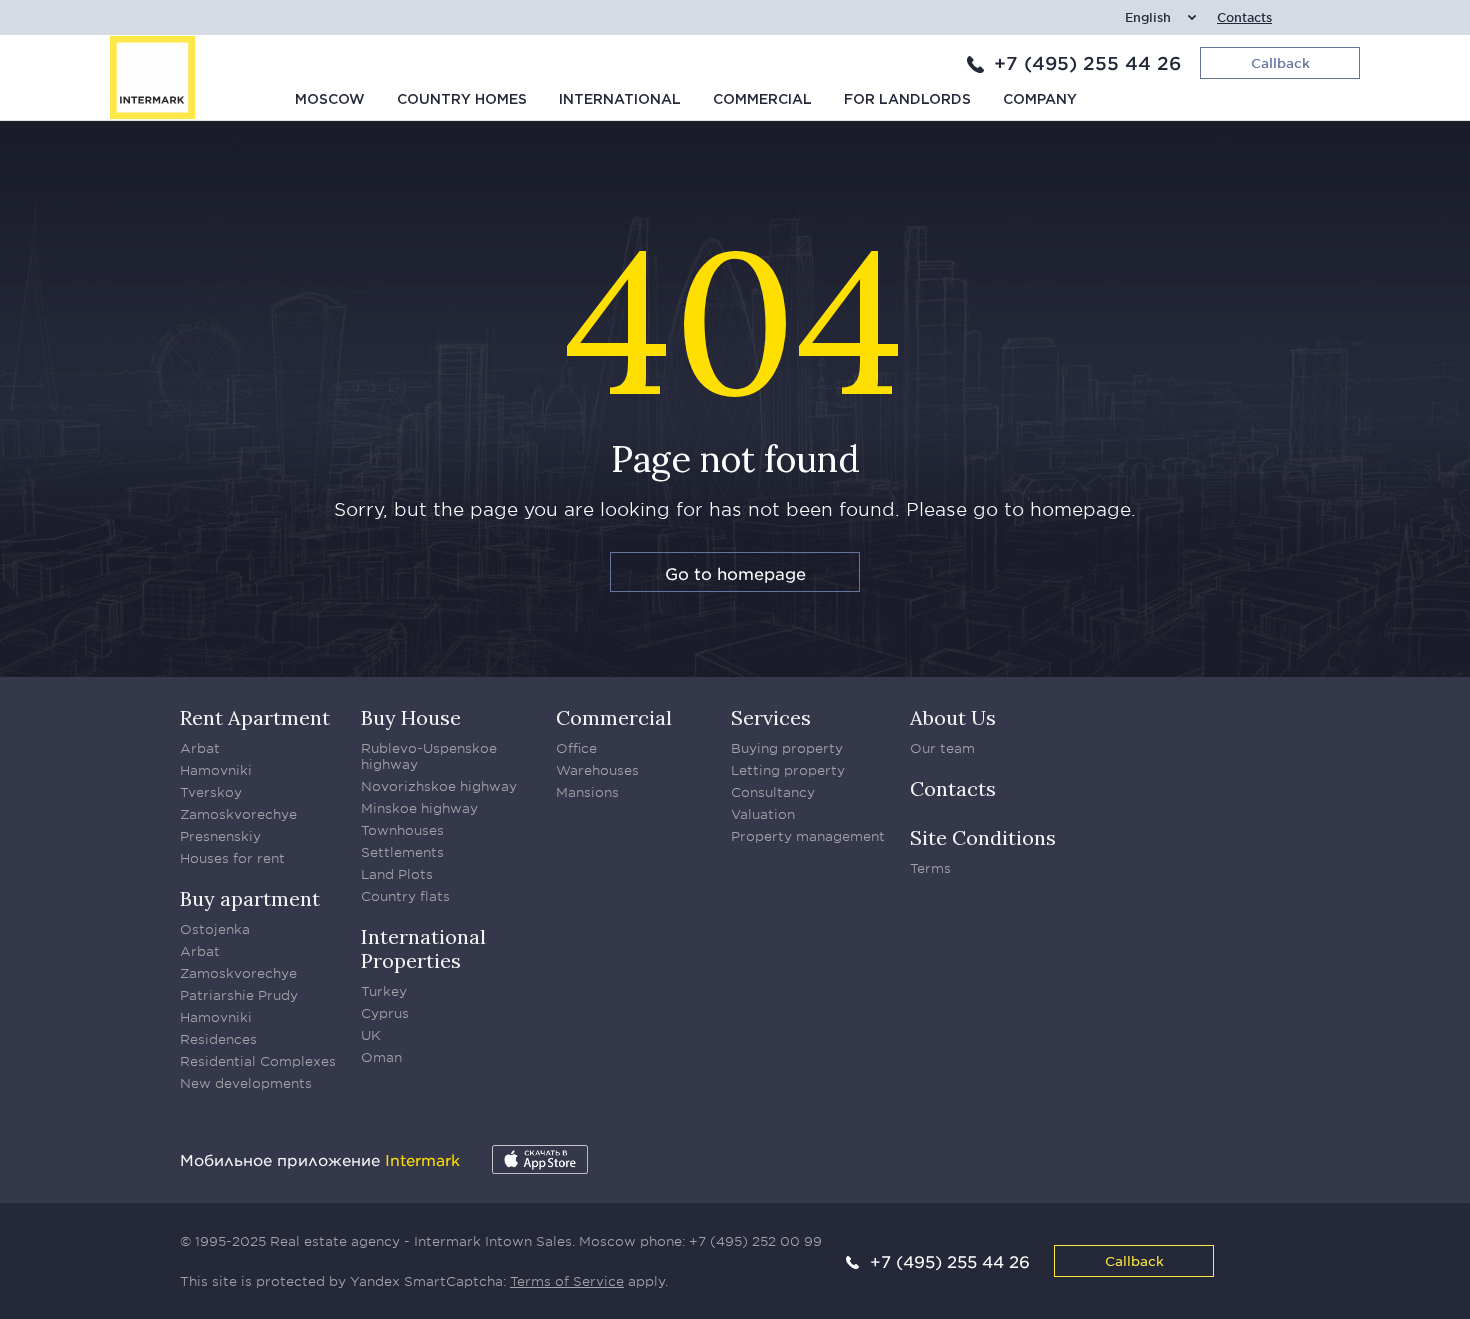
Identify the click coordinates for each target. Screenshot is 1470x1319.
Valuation (763, 814)
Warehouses (597, 770)
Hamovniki (216, 770)
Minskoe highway (419, 808)
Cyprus (385, 1013)
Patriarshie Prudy (239, 995)
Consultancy (773, 792)
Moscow (330, 100)
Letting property (788, 770)
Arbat (200, 748)
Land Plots (397, 874)
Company (1040, 100)
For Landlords (907, 100)
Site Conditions (983, 837)
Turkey (384, 991)
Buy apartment (250, 898)
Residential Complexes (258, 1061)
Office (576, 748)
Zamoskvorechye (238, 814)
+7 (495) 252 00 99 (755, 1241)
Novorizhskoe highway (439, 786)
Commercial (762, 100)
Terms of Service (567, 1281)
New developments (246, 1083)
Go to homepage (735, 573)
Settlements (402, 852)
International (620, 100)
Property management (808, 836)
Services (771, 717)
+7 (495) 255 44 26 (1087, 63)
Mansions (587, 792)
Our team (942, 748)
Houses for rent (232, 858)
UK (371, 1035)
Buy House (411, 717)
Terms (930, 868)
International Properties (423, 948)
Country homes (462, 100)
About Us (953, 717)
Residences (218, 1039)
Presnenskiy (220, 836)
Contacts (1244, 17)
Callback (1134, 1260)
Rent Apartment (255, 717)
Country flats (405, 896)
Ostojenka (215, 929)
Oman (381, 1057)
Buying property (787, 748)
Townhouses (402, 830)
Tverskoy (211, 792)
